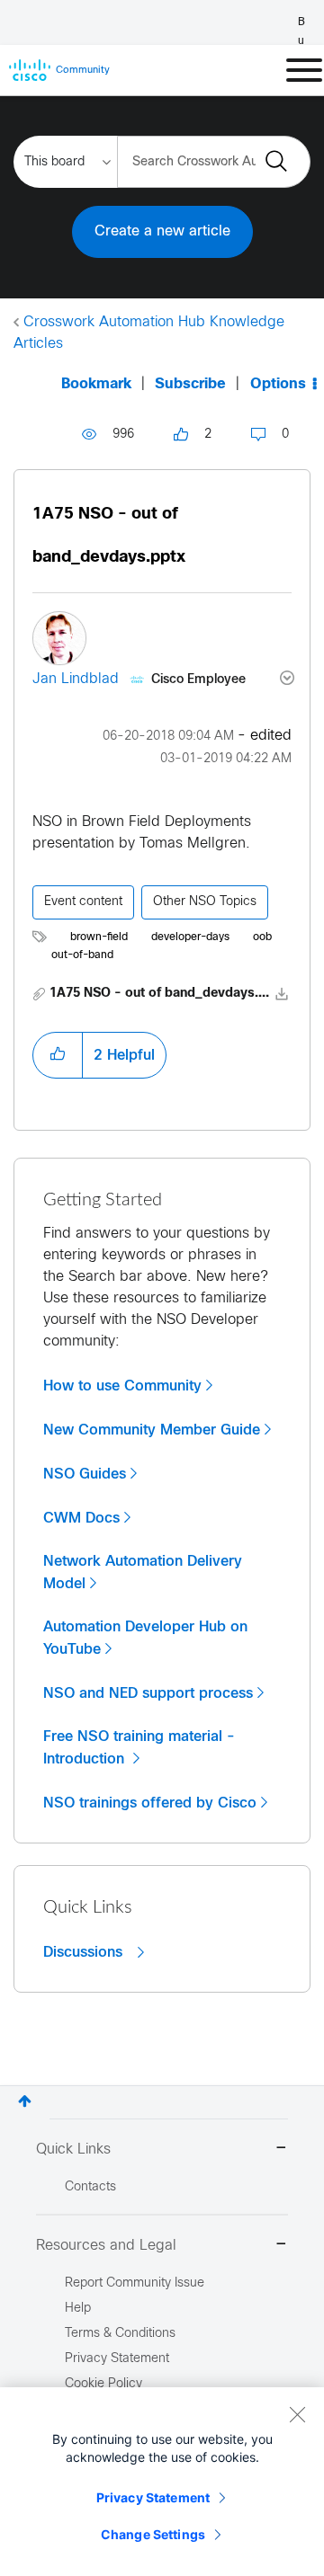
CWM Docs (81, 1518)
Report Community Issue (135, 2283)
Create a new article (162, 231)
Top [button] (25, 2101)
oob (262, 937)
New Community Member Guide (152, 1430)
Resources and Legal (106, 2246)
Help (78, 2309)
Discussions (85, 1952)
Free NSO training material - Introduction (139, 1748)
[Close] (297, 2414)
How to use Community (122, 1386)
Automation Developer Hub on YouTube (145, 1638)
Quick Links (73, 2150)
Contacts (90, 2187)
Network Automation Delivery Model (143, 1572)
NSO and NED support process (148, 1693)
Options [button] (278, 384)
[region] (162, 2482)
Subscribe (190, 384)
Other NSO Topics (205, 902)
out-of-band (82, 955)
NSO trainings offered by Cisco (150, 1803)
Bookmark (96, 384)
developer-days (190, 937)
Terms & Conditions (120, 2334)
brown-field (99, 937)
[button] (58, 1055)
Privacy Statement (153, 2497)
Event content (83, 902)
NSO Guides (85, 1474)
